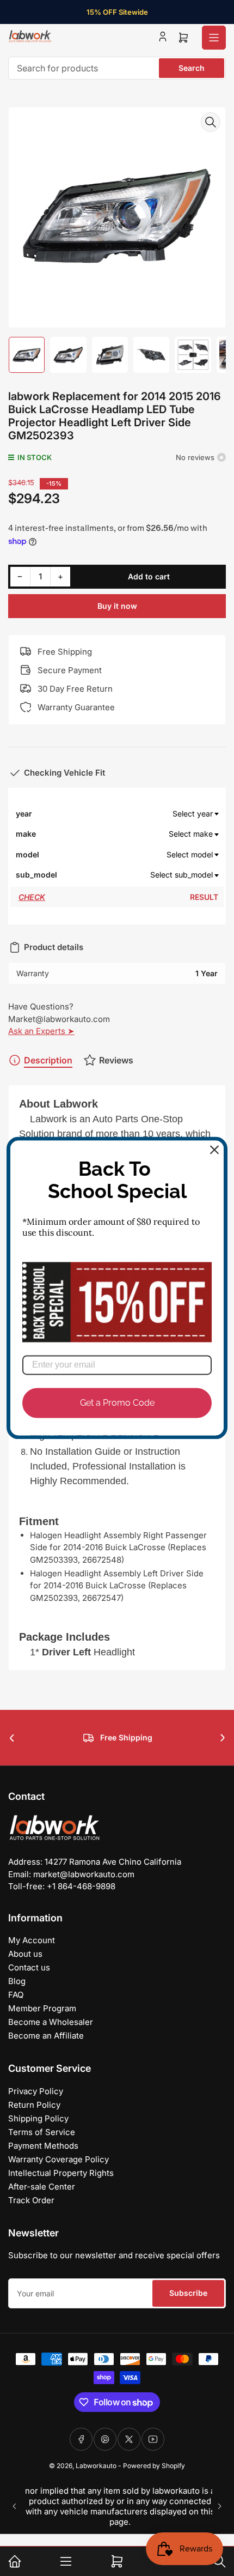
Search (192, 68)
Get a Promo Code (117, 1403)
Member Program (42, 2008)
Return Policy (34, 2105)
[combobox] (117, 68)
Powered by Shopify (154, 2466)
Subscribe (188, 2293)
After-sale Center (42, 2187)
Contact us (29, 1967)
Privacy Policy (36, 2091)
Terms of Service (42, 2132)
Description (48, 1060)
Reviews (116, 1060)
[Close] (214, 1150)
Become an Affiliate (46, 2036)
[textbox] (138, 814)
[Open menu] (214, 38)
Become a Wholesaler (51, 2022)
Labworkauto (96, 2466)
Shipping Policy (38, 2118)
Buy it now (117, 606)
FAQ (16, 1995)
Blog (17, 1981)
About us (25, 1954)
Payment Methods (43, 2146)
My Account (32, 1940)
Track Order (31, 2200)
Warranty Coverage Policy (59, 2159)
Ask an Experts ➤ (41, 1031)
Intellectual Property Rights (61, 2173)
